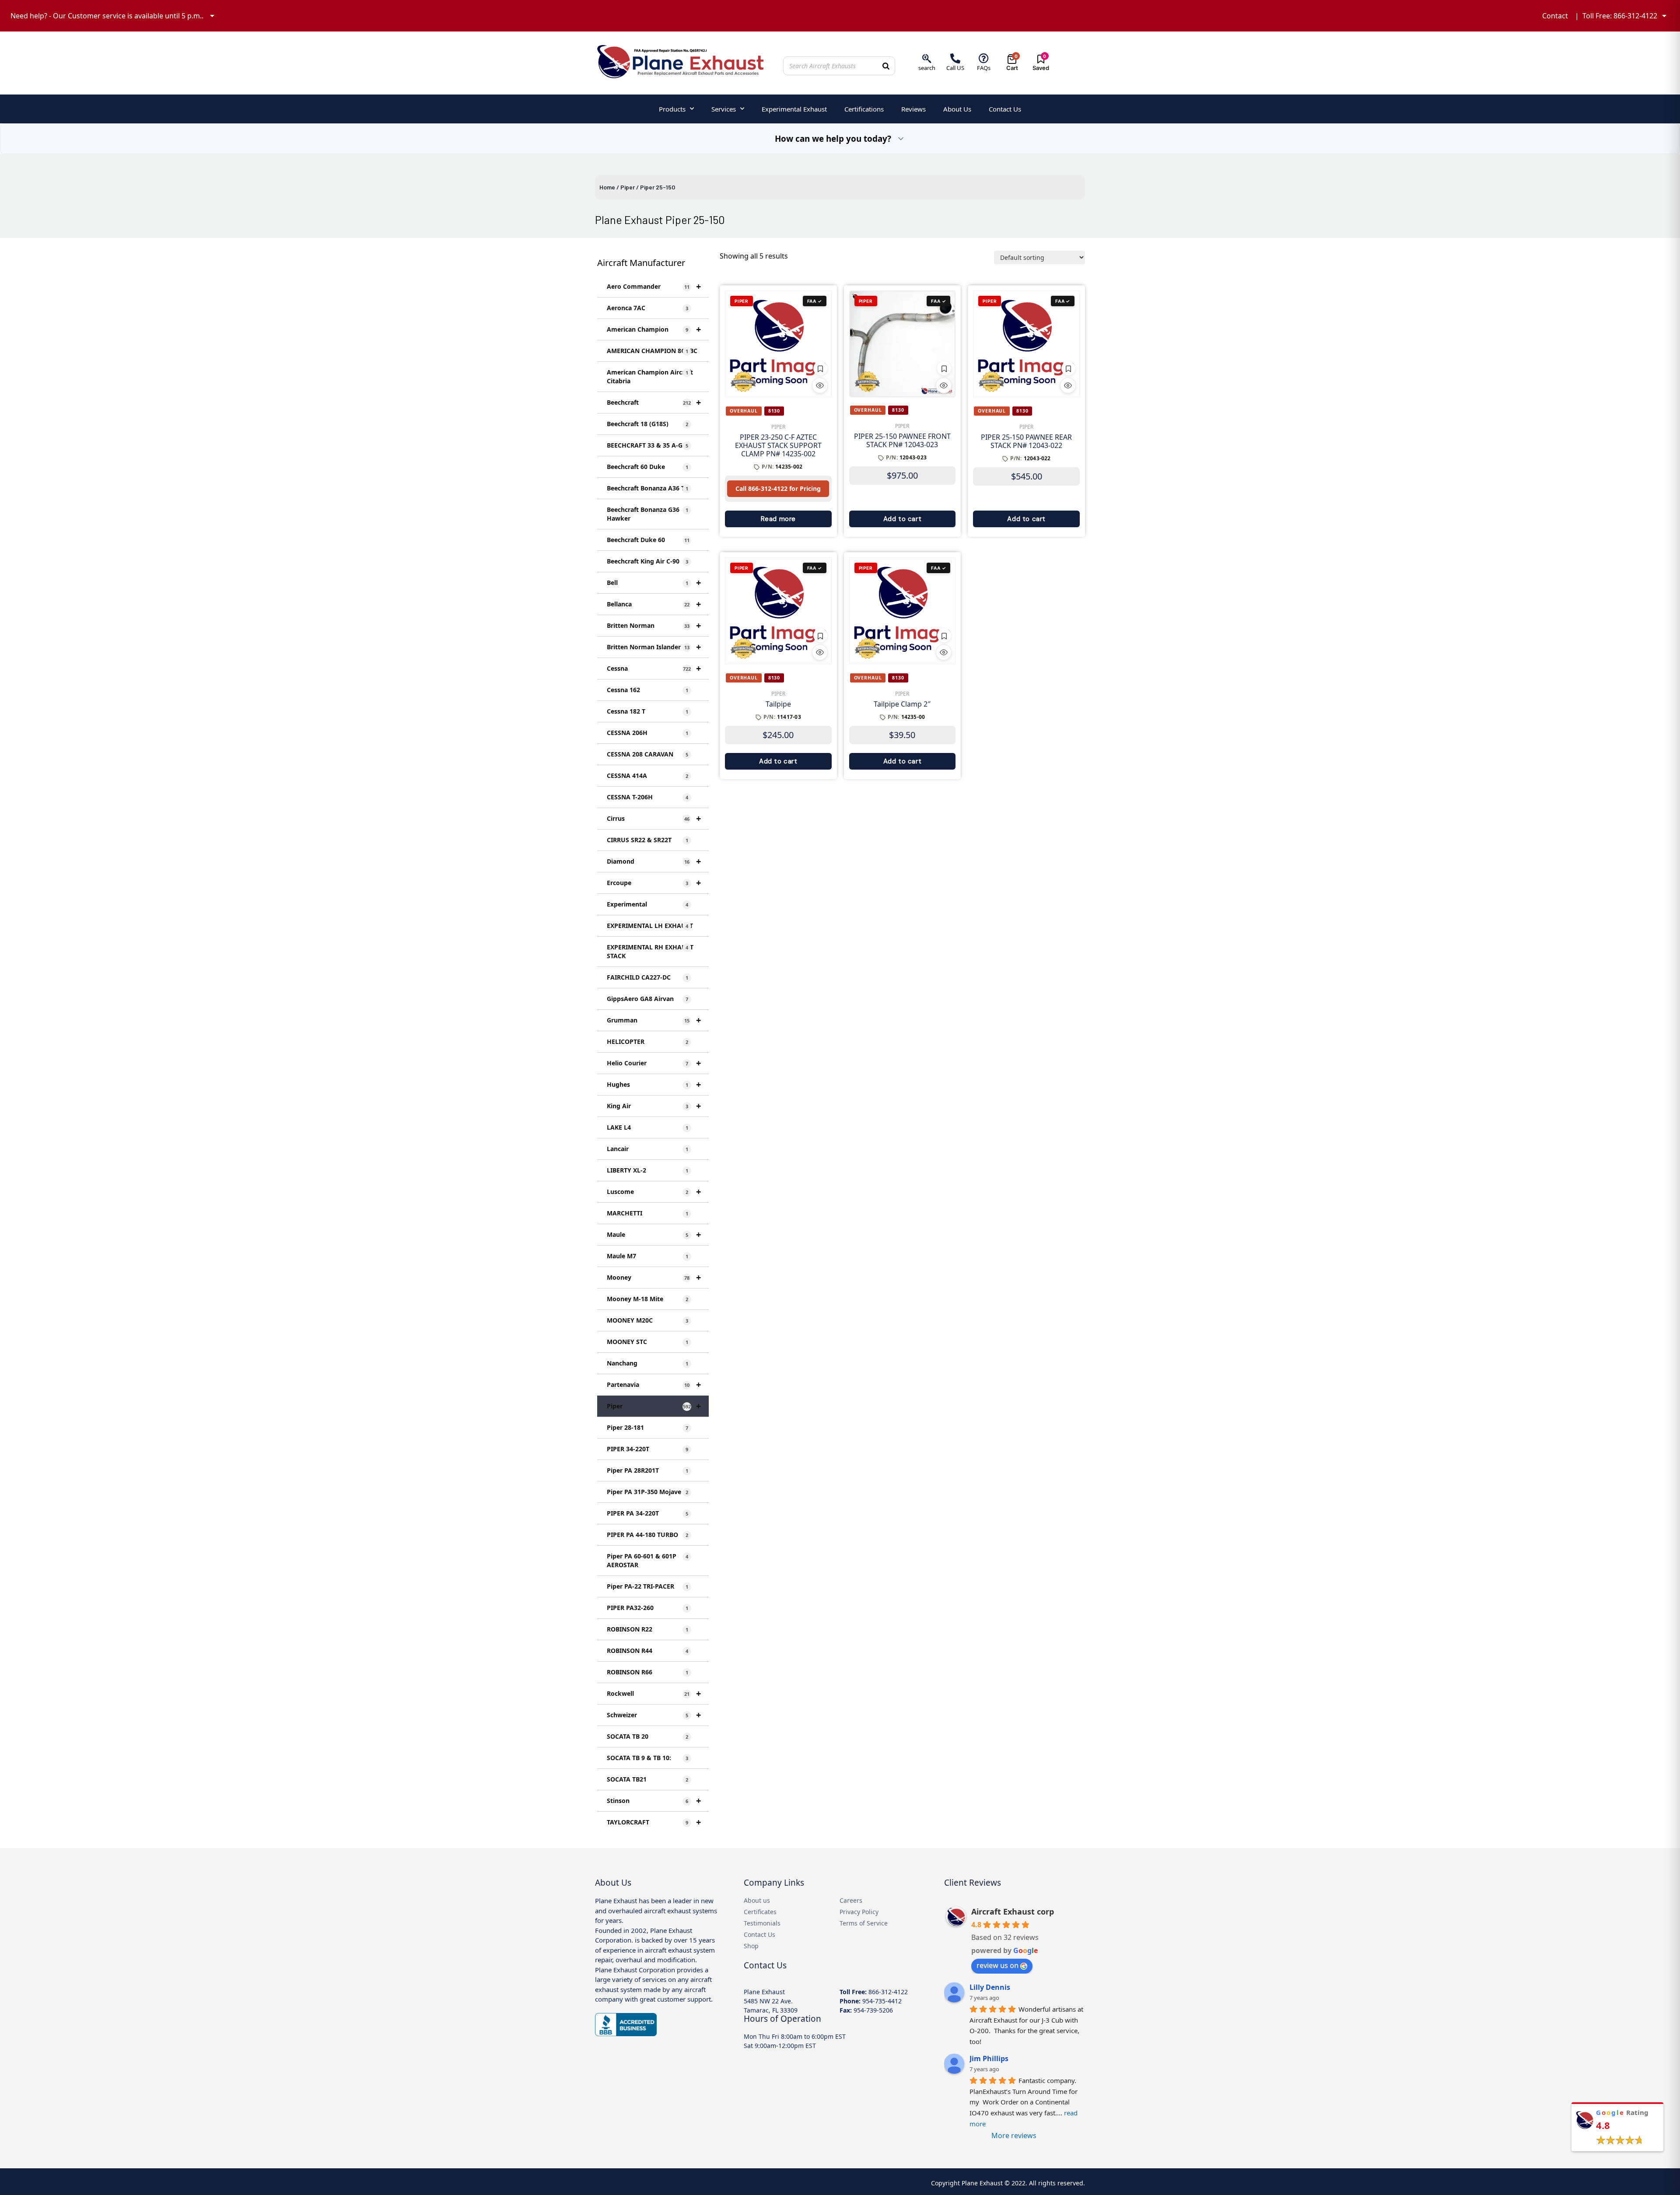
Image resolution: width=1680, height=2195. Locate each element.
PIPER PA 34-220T (647, 1513)
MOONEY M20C (647, 1320)
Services (724, 109)
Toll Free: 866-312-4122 (1620, 16)
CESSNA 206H (647, 733)
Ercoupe (654, 883)
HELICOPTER (647, 1041)
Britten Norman (654, 625)
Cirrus (654, 818)
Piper (628, 187)
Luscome (654, 1192)
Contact (1555, 16)
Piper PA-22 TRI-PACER (647, 1586)
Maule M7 (647, 1256)
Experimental (647, 904)
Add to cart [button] (903, 519)
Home (607, 187)
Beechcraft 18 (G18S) (647, 424)
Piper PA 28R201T (647, 1470)
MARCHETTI (647, 1213)
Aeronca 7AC (647, 308)
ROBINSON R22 (647, 1629)
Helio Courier (654, 1063)
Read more (778, 519)
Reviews (913, 109)
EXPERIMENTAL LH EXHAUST (650, 926)
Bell (654, 583)
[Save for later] (820, 368)
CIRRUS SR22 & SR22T (647, 840)
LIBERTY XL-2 (647, 1170)
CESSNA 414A (647, 775)
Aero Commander (654, 286)
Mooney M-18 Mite (647, 1299)
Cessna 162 (647, 690)
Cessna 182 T (647, 711)
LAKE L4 (647, 1127)
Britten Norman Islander (654, 647)
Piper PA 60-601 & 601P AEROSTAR (647, 1560)
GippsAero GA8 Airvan (647, 999)
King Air (654, 1106)
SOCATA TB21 (647, 1779)
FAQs (984, 68)
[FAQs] (984, 58)
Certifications (864, 109)
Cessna (654, 668)
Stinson (654, 1801)
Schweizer (654, 1715)
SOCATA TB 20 (647, 1736)
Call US (955, 68)
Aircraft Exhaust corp (1013, 1911)
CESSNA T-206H (647, 797)
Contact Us (1005, 109)
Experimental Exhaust (794, 109)
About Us (957, 109)
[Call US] (955, 58)
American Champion (654, 329)
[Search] (886, 66)
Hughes (654, 1084)
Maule (654, 1234)
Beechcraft (654, 402)
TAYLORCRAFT (654, 1822)
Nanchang (647, 1363)
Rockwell (654, 1693)
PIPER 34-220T (647, 1449)
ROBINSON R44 (647, 1651)
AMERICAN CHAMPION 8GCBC (652, 351)
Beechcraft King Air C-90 (647, 561)
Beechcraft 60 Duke (647, 467)
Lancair (647, 1149)
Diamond (654, 861)
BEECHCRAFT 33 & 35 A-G (647, 445)
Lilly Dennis (990, 1987)
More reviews (1014, 2135)
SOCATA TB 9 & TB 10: (647, 1758)
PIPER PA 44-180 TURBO (647, 1535)
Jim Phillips (989, 2058)
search (927, 68)
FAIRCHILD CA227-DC (647, 977)
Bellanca (654, 604)
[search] (927, 58)
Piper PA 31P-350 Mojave (647, 1492)
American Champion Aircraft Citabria (650, 376)
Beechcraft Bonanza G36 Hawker (647, 514)
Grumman (654, 1020)
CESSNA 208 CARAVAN (647, 754)
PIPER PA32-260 (647, 1608)
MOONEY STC (647, 1342)
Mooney (654, 1277)
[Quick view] (820, 385)
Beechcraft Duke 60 (648, 540)
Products (672, 109)
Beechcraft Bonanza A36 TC (648, 488)
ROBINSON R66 (647, 1672)
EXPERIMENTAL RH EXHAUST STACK (650, 951)
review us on (997, 1965)
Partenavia (654, 1385)
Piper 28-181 (647, 1427)
